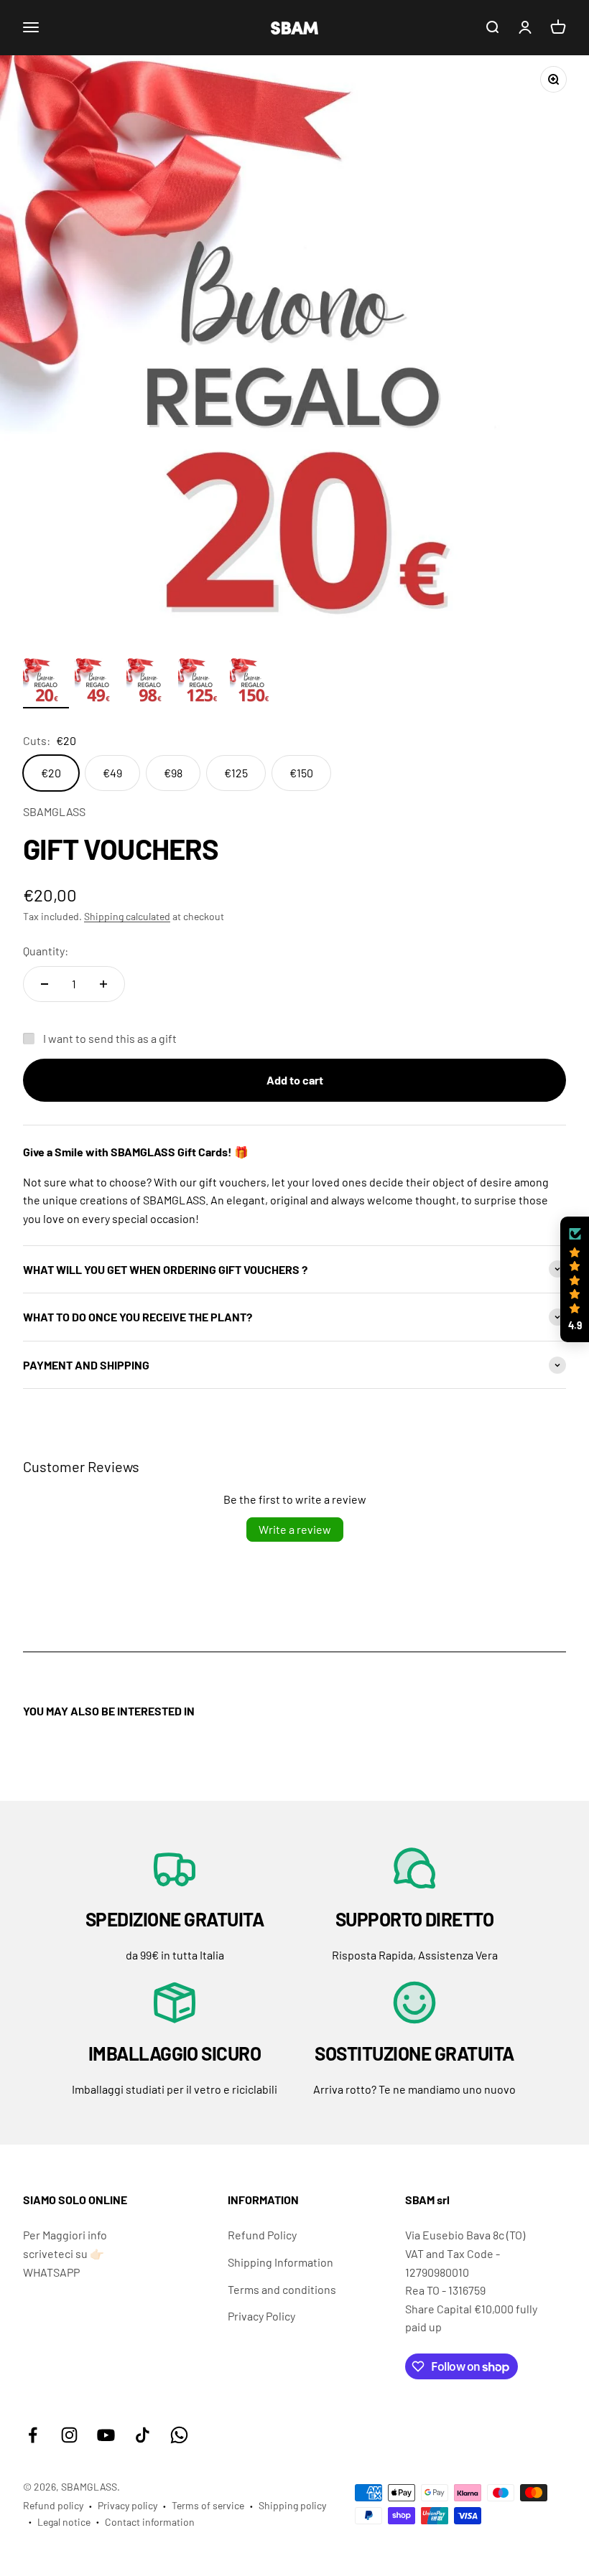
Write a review (295, 1529)
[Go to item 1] (46, 683)
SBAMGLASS (54, 811)
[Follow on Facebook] (33, 2435)
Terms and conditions (282, 2289)
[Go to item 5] (253, 683)
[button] (575, 1280)
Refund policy (53, 2505)
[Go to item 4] (201, 683)
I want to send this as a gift (110, 1038)
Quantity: (46, 951)
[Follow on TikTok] (143, 2435)
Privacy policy (127, 2505)
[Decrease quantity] (45, 984)
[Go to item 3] (149, 683)
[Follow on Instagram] (69, 2435)
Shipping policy (292, 2505)
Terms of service (208, 2505)
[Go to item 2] (98, 683)
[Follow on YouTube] (106, 2435)
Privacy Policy (261, 2316)
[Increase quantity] (103, 984)
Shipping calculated (127, 916)
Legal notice (64, 2522)
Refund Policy (262, 2235)
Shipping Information (280, 2262)
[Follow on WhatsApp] (179, 2435)
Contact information (150, 2522)
